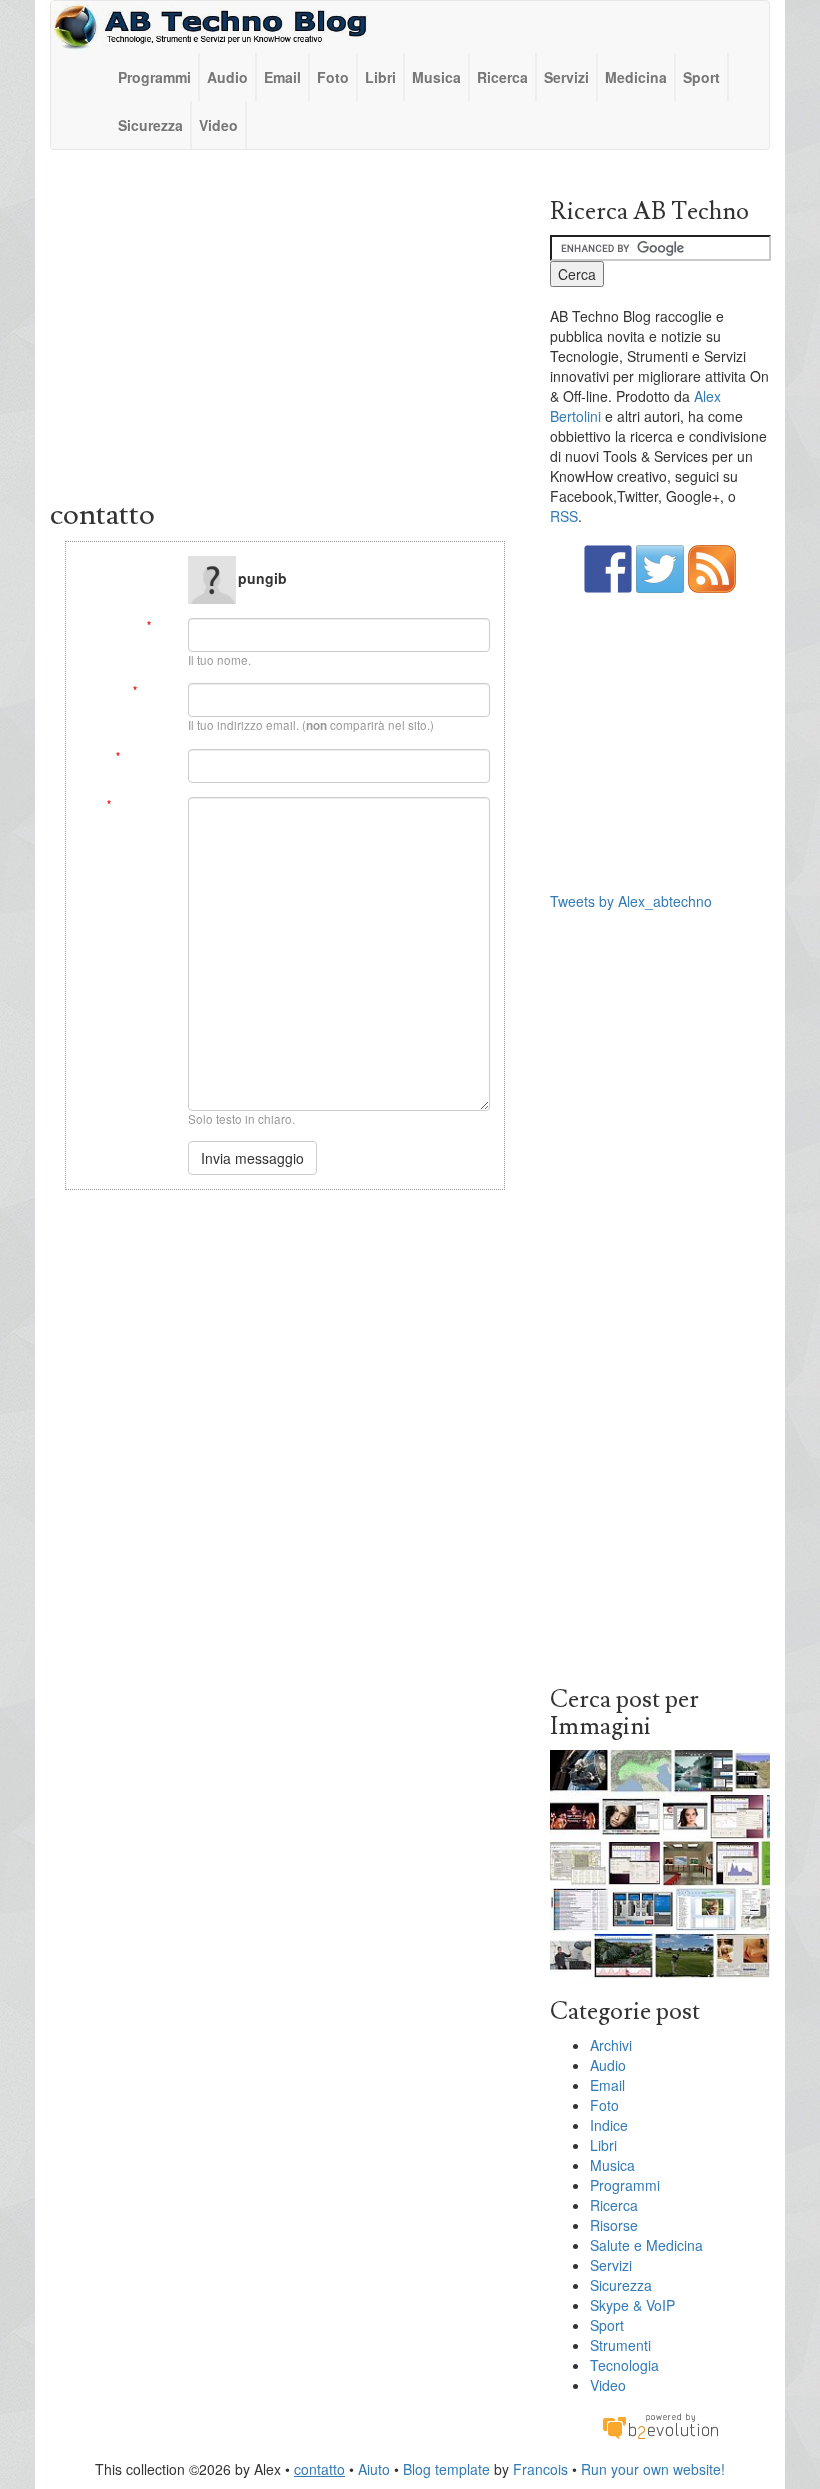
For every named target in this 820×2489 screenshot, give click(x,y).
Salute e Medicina (646, 2245)
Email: (153, 690)
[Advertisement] (285, 329)
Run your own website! (653, 2469)
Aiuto (374, 2469)
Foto (333, 77)
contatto (319, 2469)
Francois (540, 2469)
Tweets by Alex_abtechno (631, 901)
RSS (564, 516)
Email (282, 77)
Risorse (614, 2225)
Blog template (446, 2469)
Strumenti (620, 2345)
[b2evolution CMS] (660, 2425)
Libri (380, 77)
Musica (436, 77)
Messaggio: (140, 804)
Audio (227, 77)
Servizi (566, 77)
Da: (160, 625)
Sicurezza (150, 125)
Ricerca (502, 77)
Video (218, 125)
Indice (609, 2125)
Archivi (611, 2045)
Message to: (142, 563)
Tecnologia (624, 2365)
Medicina (636, 77)
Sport (701, 77)
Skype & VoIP (632, 2305)
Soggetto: (144, 756)
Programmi (154, 77)
